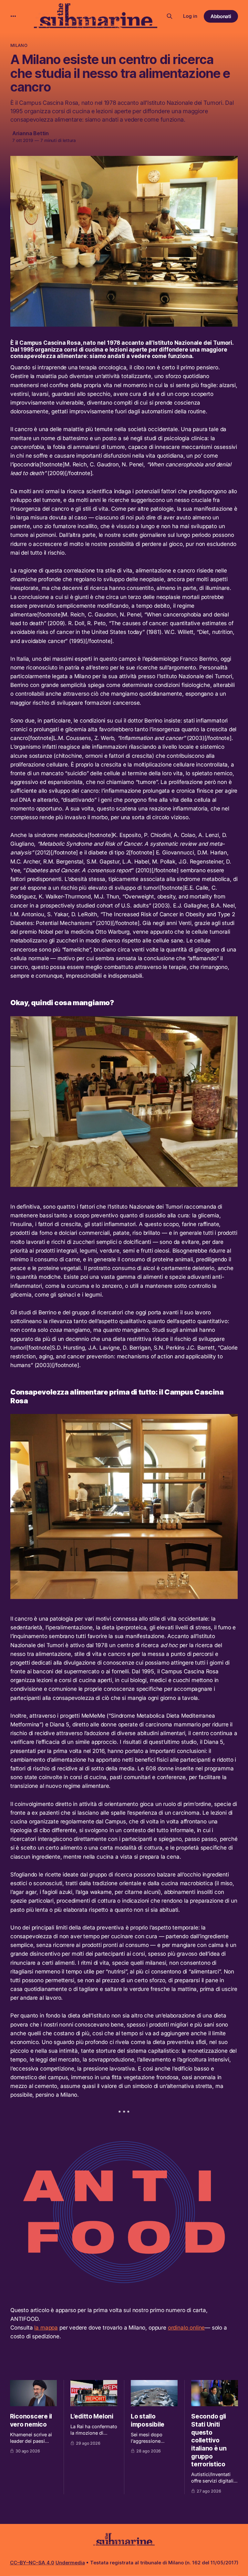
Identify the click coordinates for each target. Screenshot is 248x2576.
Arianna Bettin (31, 133)
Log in (190, 16)
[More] (13, 16)
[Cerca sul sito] (170, 16)
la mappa (46, 2328)
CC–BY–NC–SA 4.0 (32, 2563)
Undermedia (70, 2563)
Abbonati (221, 16)
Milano (19, 45)
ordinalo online (186, 2328)
